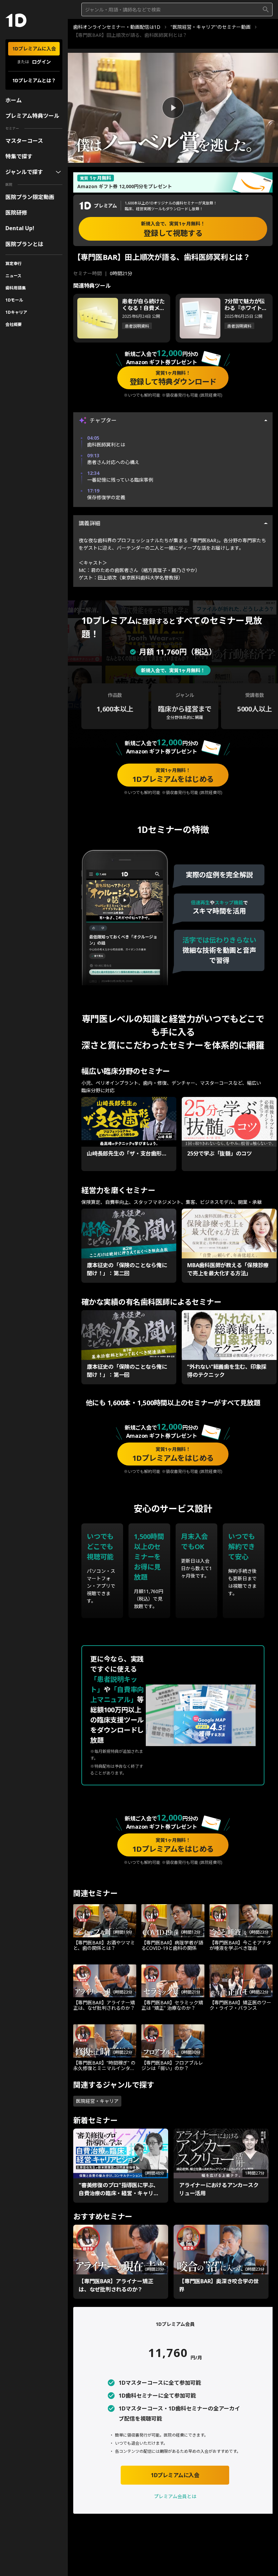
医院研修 (16, 213)
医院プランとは (24, 244)
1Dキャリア (16, 312)
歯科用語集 (16, 288)
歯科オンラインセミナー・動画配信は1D (117, 27)
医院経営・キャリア (97, 2101)
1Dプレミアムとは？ (34, 80)
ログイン (41, 62)
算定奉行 (14, 263)
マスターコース (24, 141)
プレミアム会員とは (175, 2496)
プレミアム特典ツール (32, 116)
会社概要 (14, 324)
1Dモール (14, 300)
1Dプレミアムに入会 (34, 49)
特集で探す (19, 156)
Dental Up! (20, 228)
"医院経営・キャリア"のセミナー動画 (211, 27)
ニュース (13, 276)
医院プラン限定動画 (30, 197)
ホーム (14, 100)
